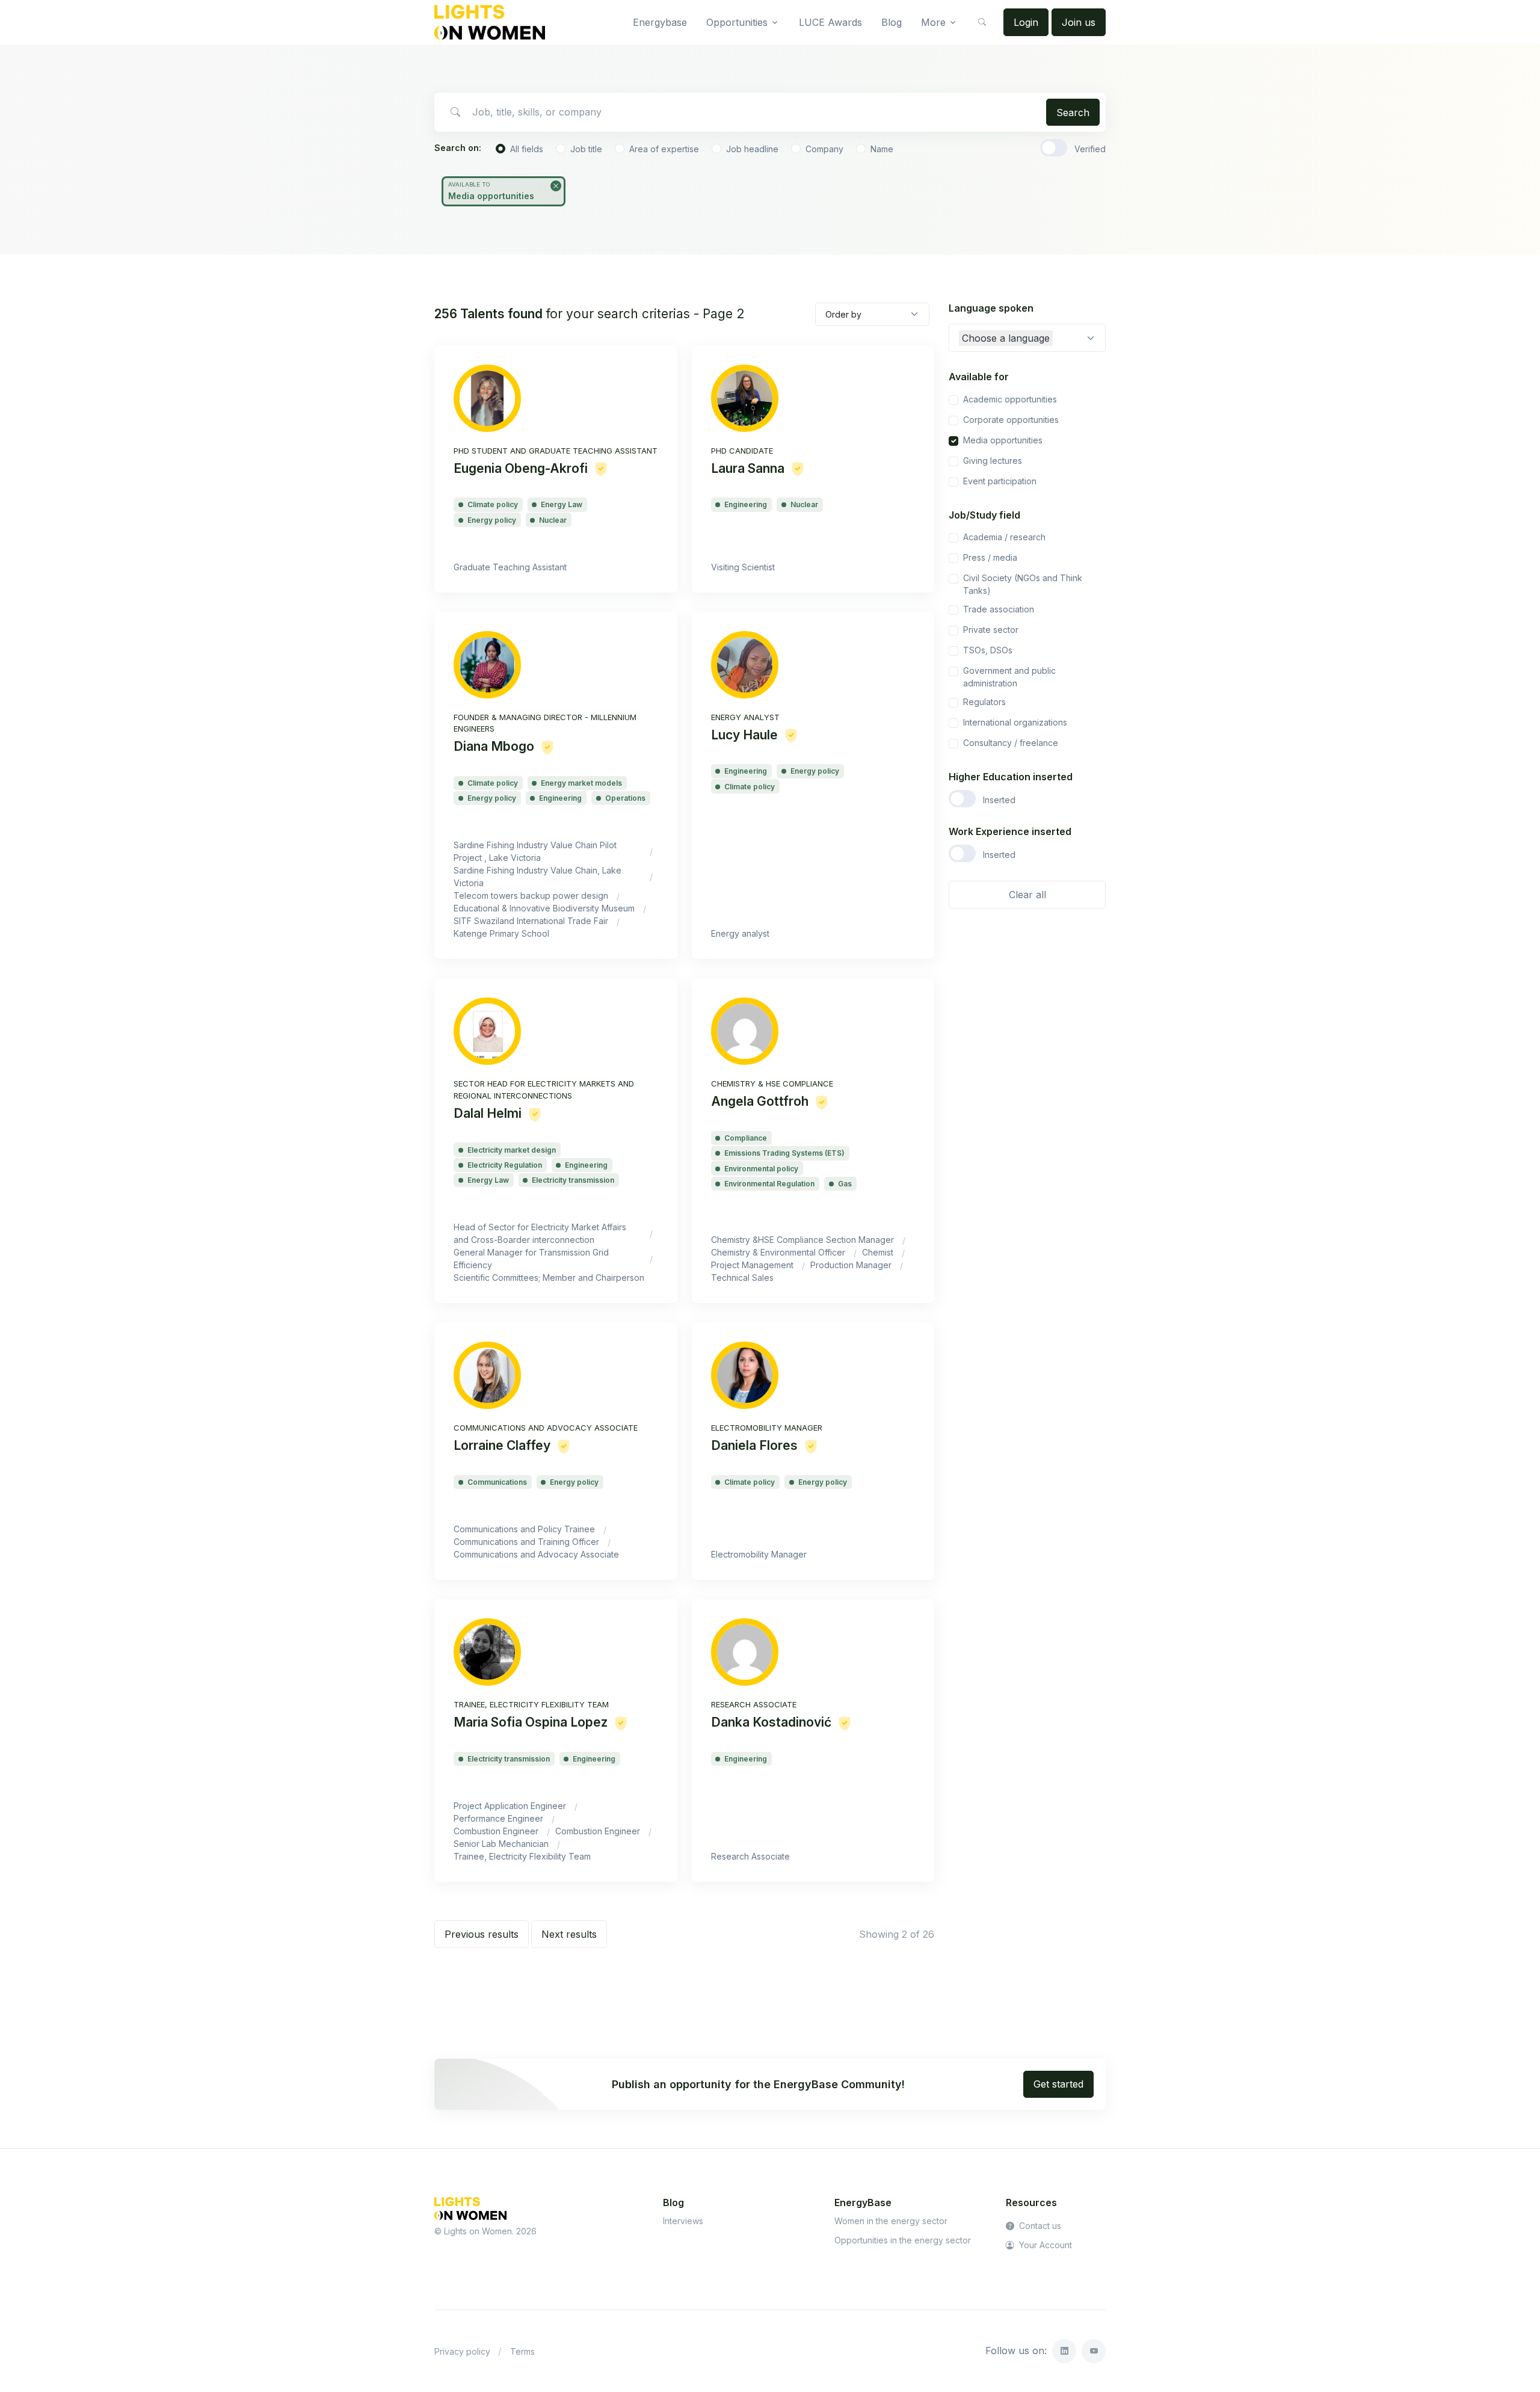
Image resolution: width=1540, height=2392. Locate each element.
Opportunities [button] (737, 22)
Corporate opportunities (1011, 420)
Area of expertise (664, 149)
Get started (1058, 2084)
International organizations (1015, 722)
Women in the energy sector (891, 2221)
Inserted (999, 800)
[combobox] (1027, 338)
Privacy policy (462, 2351)
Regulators (984, 702)
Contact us (1039, 2226)
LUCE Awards (830, 22)
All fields (527, 149)
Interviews (683, 2221)
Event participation (1000, 481)
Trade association (999, 609)
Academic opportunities (1010, 399)
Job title (586, 149)
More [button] (933, 22)
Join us (1079, 22)
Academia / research (1004, 537)
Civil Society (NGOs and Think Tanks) (1023, 584)
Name (882, 149)
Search (1073, 113)
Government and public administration (1009, 677)
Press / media (990, 557)
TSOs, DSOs (988, 650)
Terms (522, 2351)
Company (824, 149)
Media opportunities (1003, 440)
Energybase (660, 22)
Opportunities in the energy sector (903, 2240)
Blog (892, 22)
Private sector (991, 630)
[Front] (490, 22)
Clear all (1027, 895)
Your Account (1044, 2245)
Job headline (752, 149)
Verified (1090, 149)
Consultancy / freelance (1011, 743)
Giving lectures (993, 461)
